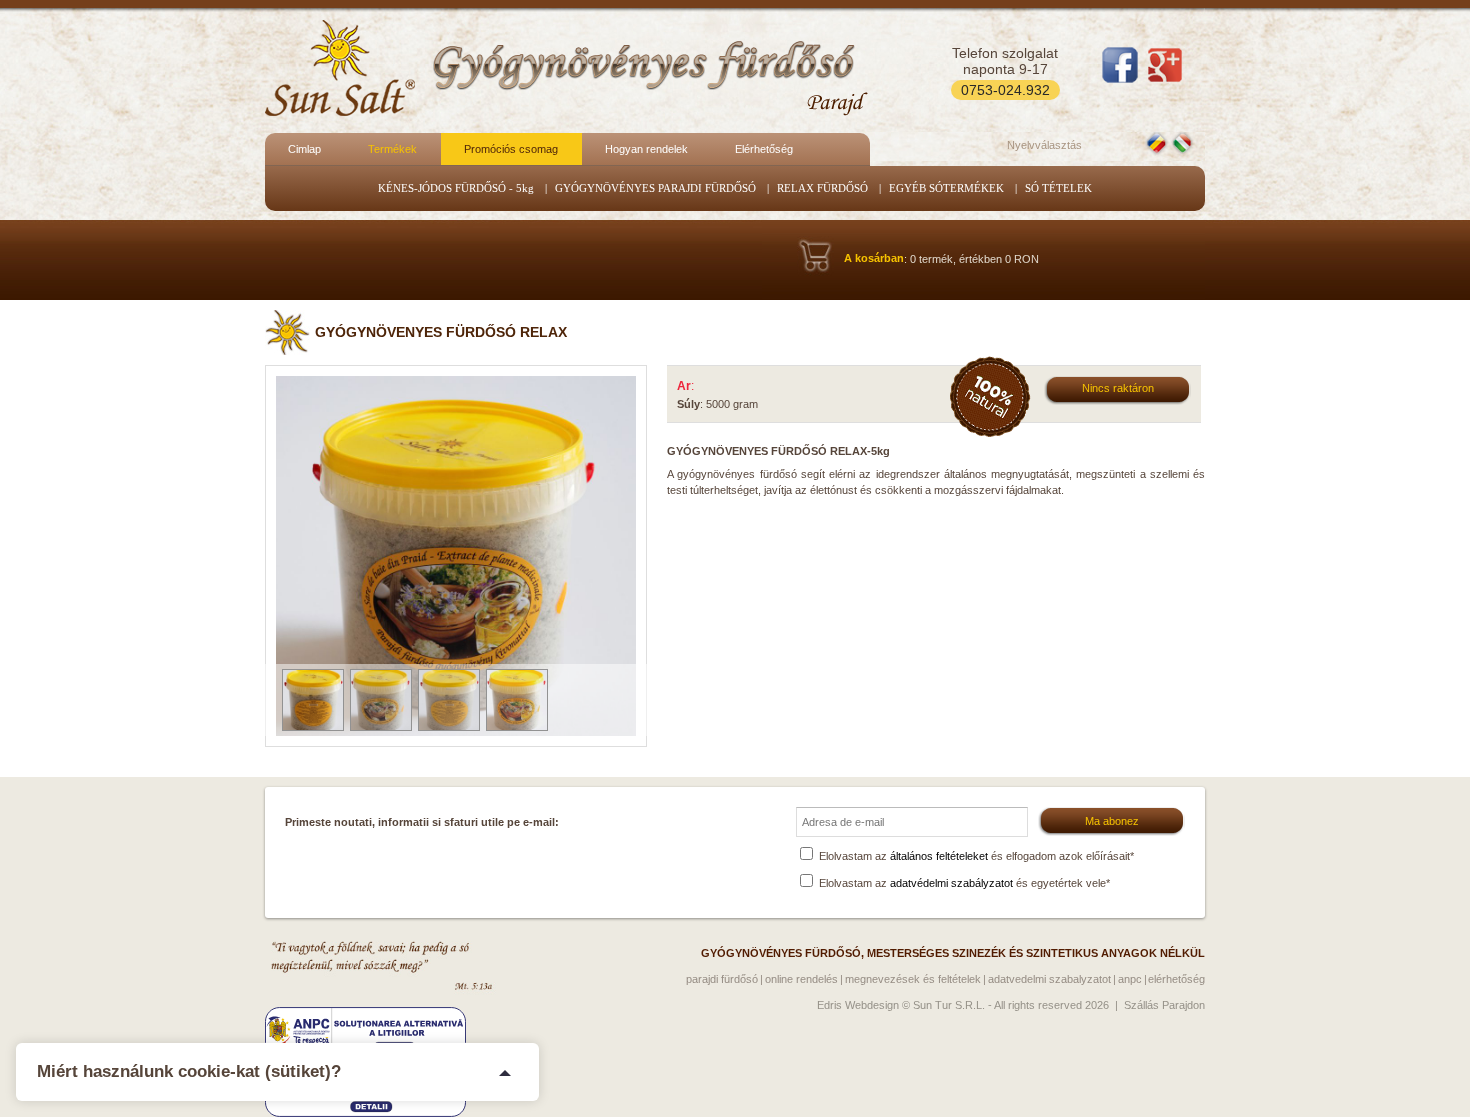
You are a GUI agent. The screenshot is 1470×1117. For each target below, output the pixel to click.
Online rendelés (801, 979)
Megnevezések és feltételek (913, 979)
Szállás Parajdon (1164, 1005)
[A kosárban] (874, 216)
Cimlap (304, 149)
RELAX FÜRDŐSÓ (822, 188)
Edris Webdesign (858, 1005)
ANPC (1130, 979)
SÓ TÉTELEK (1058, 188)
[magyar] (1184, 143)
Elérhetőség (764, 149)
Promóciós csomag (511, 149)
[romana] (1158, 143)
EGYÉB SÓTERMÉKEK (946, 188)
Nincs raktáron (1118, 388)
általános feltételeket (939, 856)
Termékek (392, 149)
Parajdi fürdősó (722, 979)
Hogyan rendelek (646, 149)
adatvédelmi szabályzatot (951, 883)
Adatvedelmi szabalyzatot (1049, 979)
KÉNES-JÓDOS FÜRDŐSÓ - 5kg (456, 188)
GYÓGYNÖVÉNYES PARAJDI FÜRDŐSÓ (655, 188)
